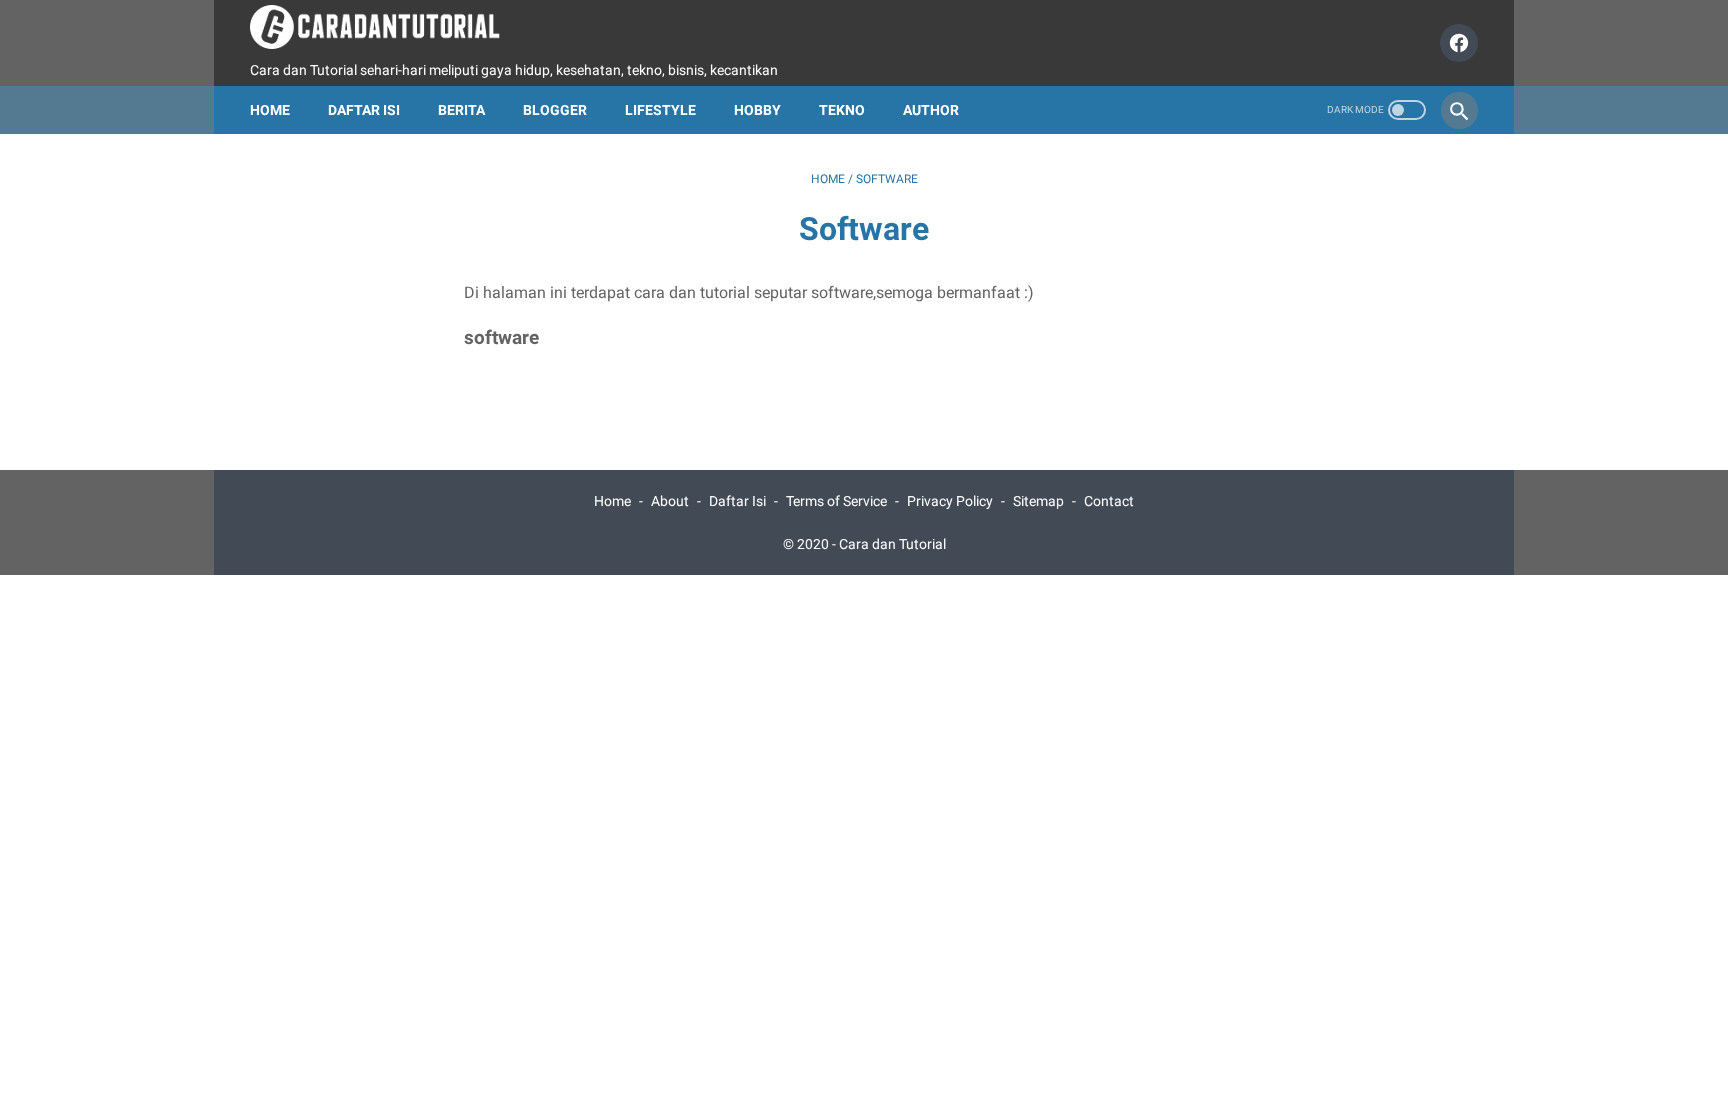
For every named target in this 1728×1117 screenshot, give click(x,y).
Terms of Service (836, 501)
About (670, 501)
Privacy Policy (950, 501)
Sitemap (1038, 501)
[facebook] (1456, 43)
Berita (461, 110)
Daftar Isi (364, 110)
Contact (1109, 501)
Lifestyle (660, 110)
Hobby (757, 110)
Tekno (842, 110)
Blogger (555, 110)
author (931, 110)
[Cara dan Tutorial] (387, 27)
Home (270, 110)
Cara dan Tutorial (892, 544)
